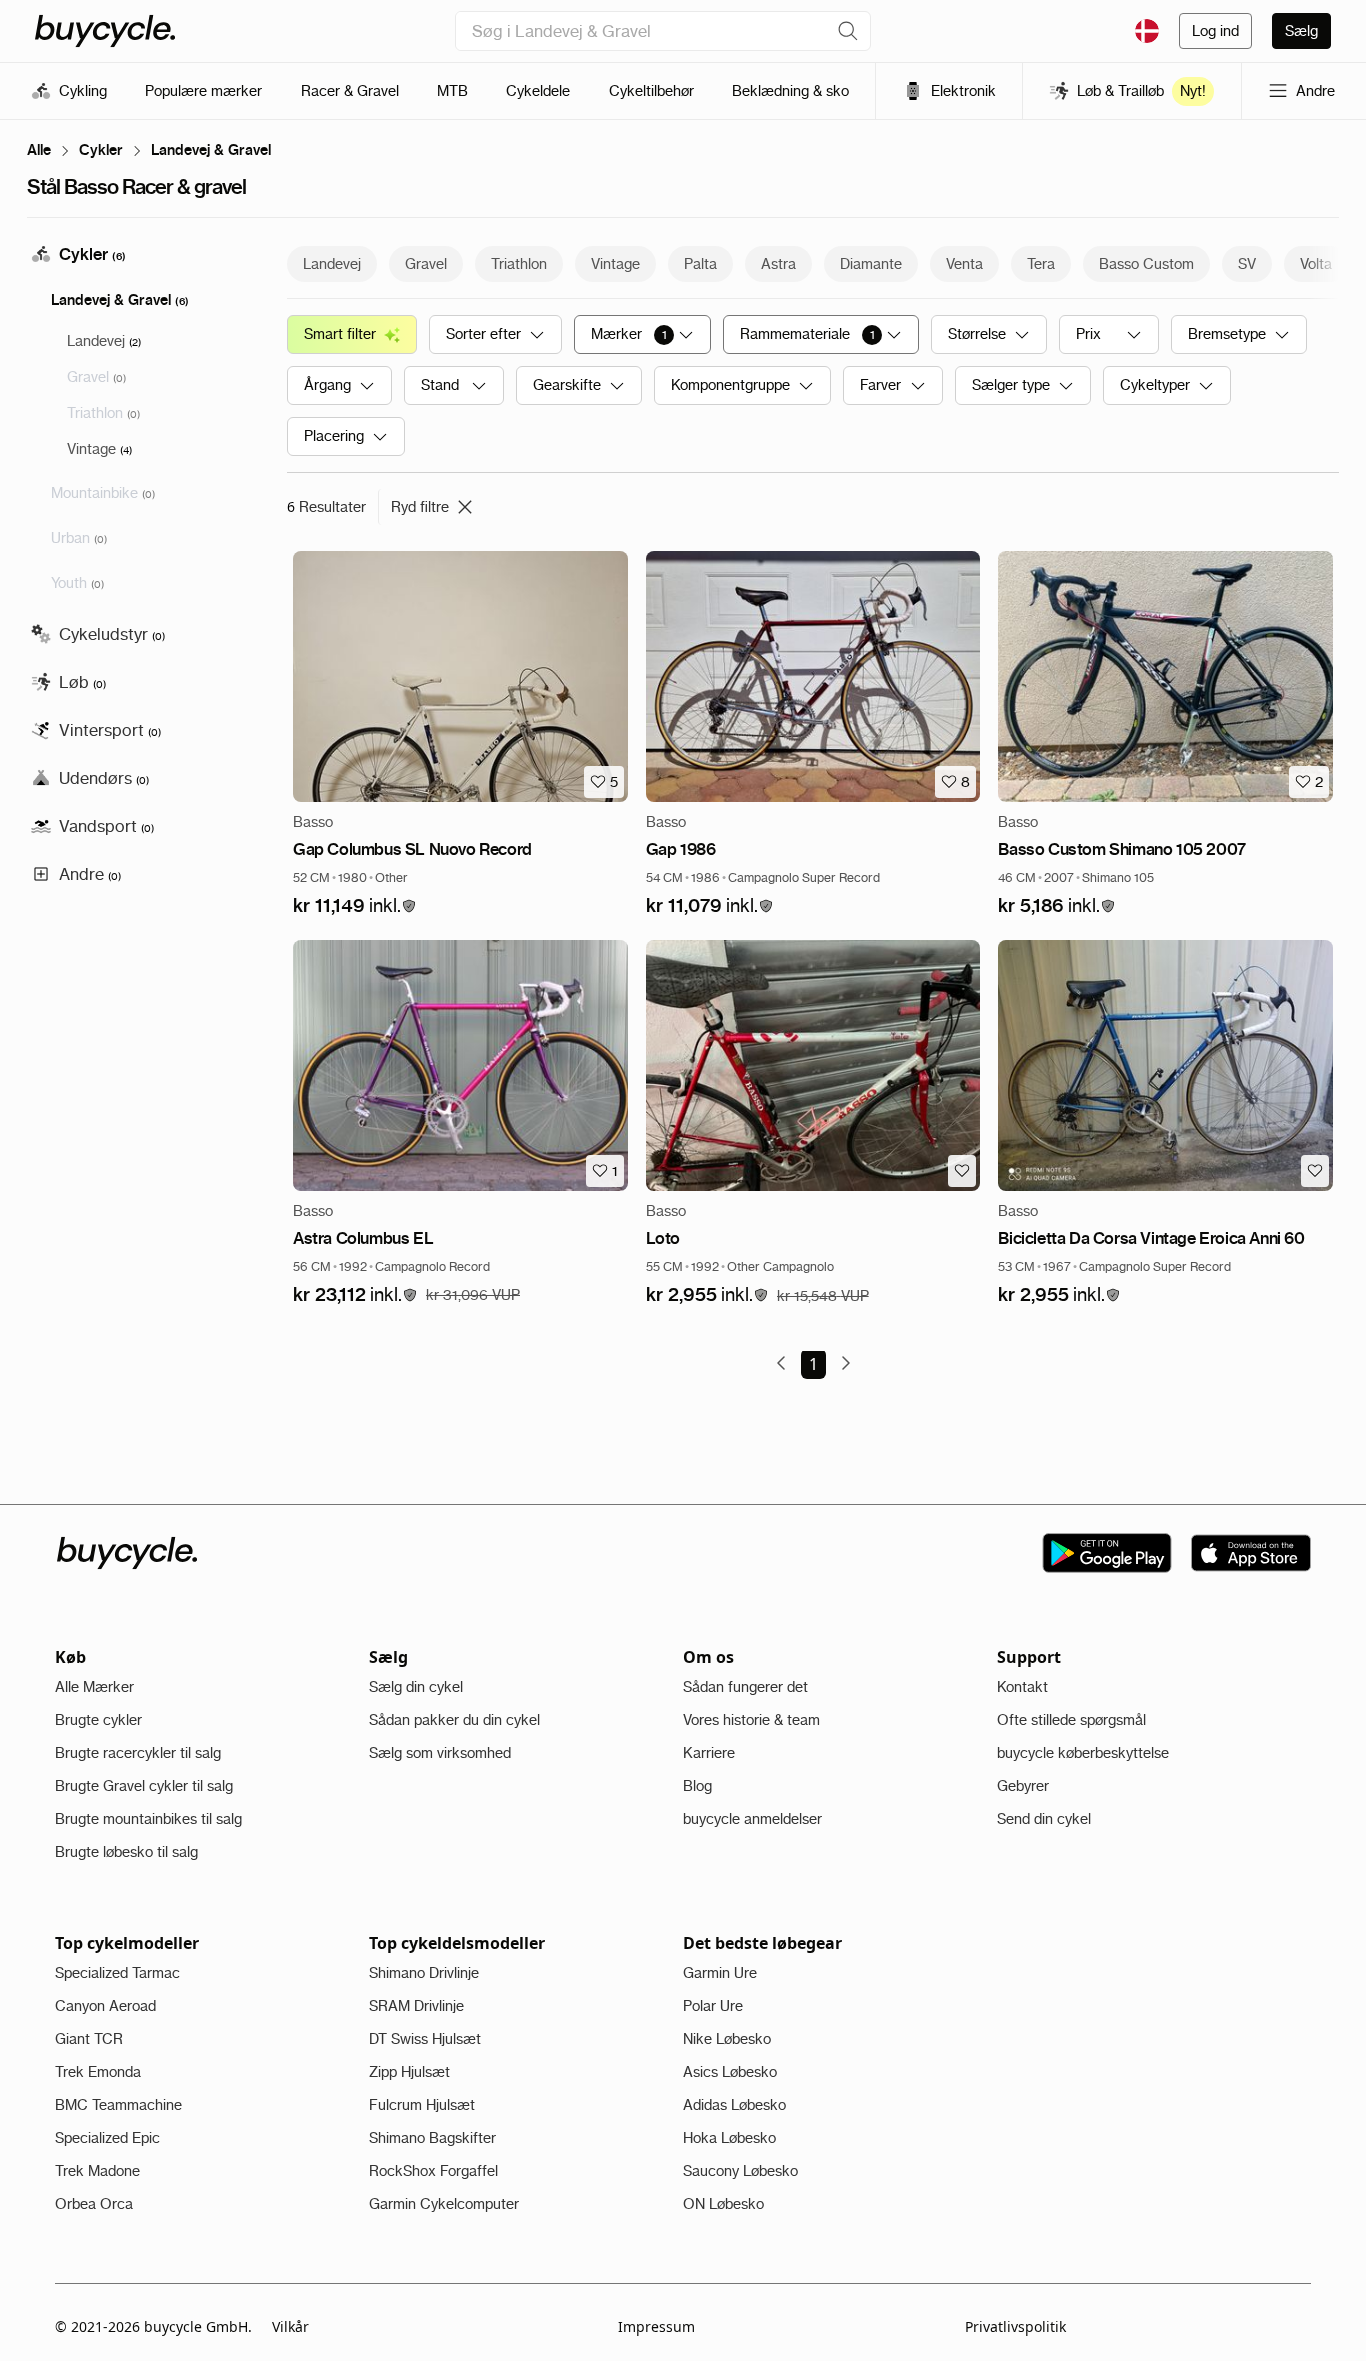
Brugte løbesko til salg (126, 1852)
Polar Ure (713, 2006)
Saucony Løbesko (740, 2171)
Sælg (1301, 31)
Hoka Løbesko (729, 2138)
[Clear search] (848, 31)
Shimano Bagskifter (432, 2138)
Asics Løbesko (730, 2072)
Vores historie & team (751, 1720)
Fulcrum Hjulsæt (422, 2105)
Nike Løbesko (727, 2039)
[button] (355, 906)
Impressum (656, 2326)
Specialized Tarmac (117, 1973)
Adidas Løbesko (734, 2105)
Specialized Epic (107, 2138)
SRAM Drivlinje (416, 2006)
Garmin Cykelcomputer (444, 2204)
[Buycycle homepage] (105, 31)
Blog (697, 1786)
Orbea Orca (94, 2204)
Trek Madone (97, 2171)
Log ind (1215, 31)
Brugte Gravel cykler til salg (144, 1786)
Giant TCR (89, 2039)
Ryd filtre (420, 507)
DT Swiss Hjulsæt (425, 2039)
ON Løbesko (723, 2204)
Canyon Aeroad (105, 2006)
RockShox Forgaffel (433, 2171)
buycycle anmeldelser (752, 1819)
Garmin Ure (720, 1973)
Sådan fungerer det (745, 1687)
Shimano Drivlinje (424, 1973)
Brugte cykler (98, 1720)
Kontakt (1022, 1687)
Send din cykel (1044, 1819)
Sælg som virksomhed (440, 1753)
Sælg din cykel (416, 1687)
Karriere (709, 1753)
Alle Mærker (94, 1687)
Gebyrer (1023, 1786)
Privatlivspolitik (1015, 2326)
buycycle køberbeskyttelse (1083, 1753)
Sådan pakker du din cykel (454, 1720)
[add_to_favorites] (962, 1171)
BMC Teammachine (118, 2105)
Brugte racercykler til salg (138, 1753)
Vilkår (290, 2326)
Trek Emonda (98, 2072)
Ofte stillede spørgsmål (1071, 1720)
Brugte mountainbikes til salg (148, 1819)
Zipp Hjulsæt (409, 2072)
